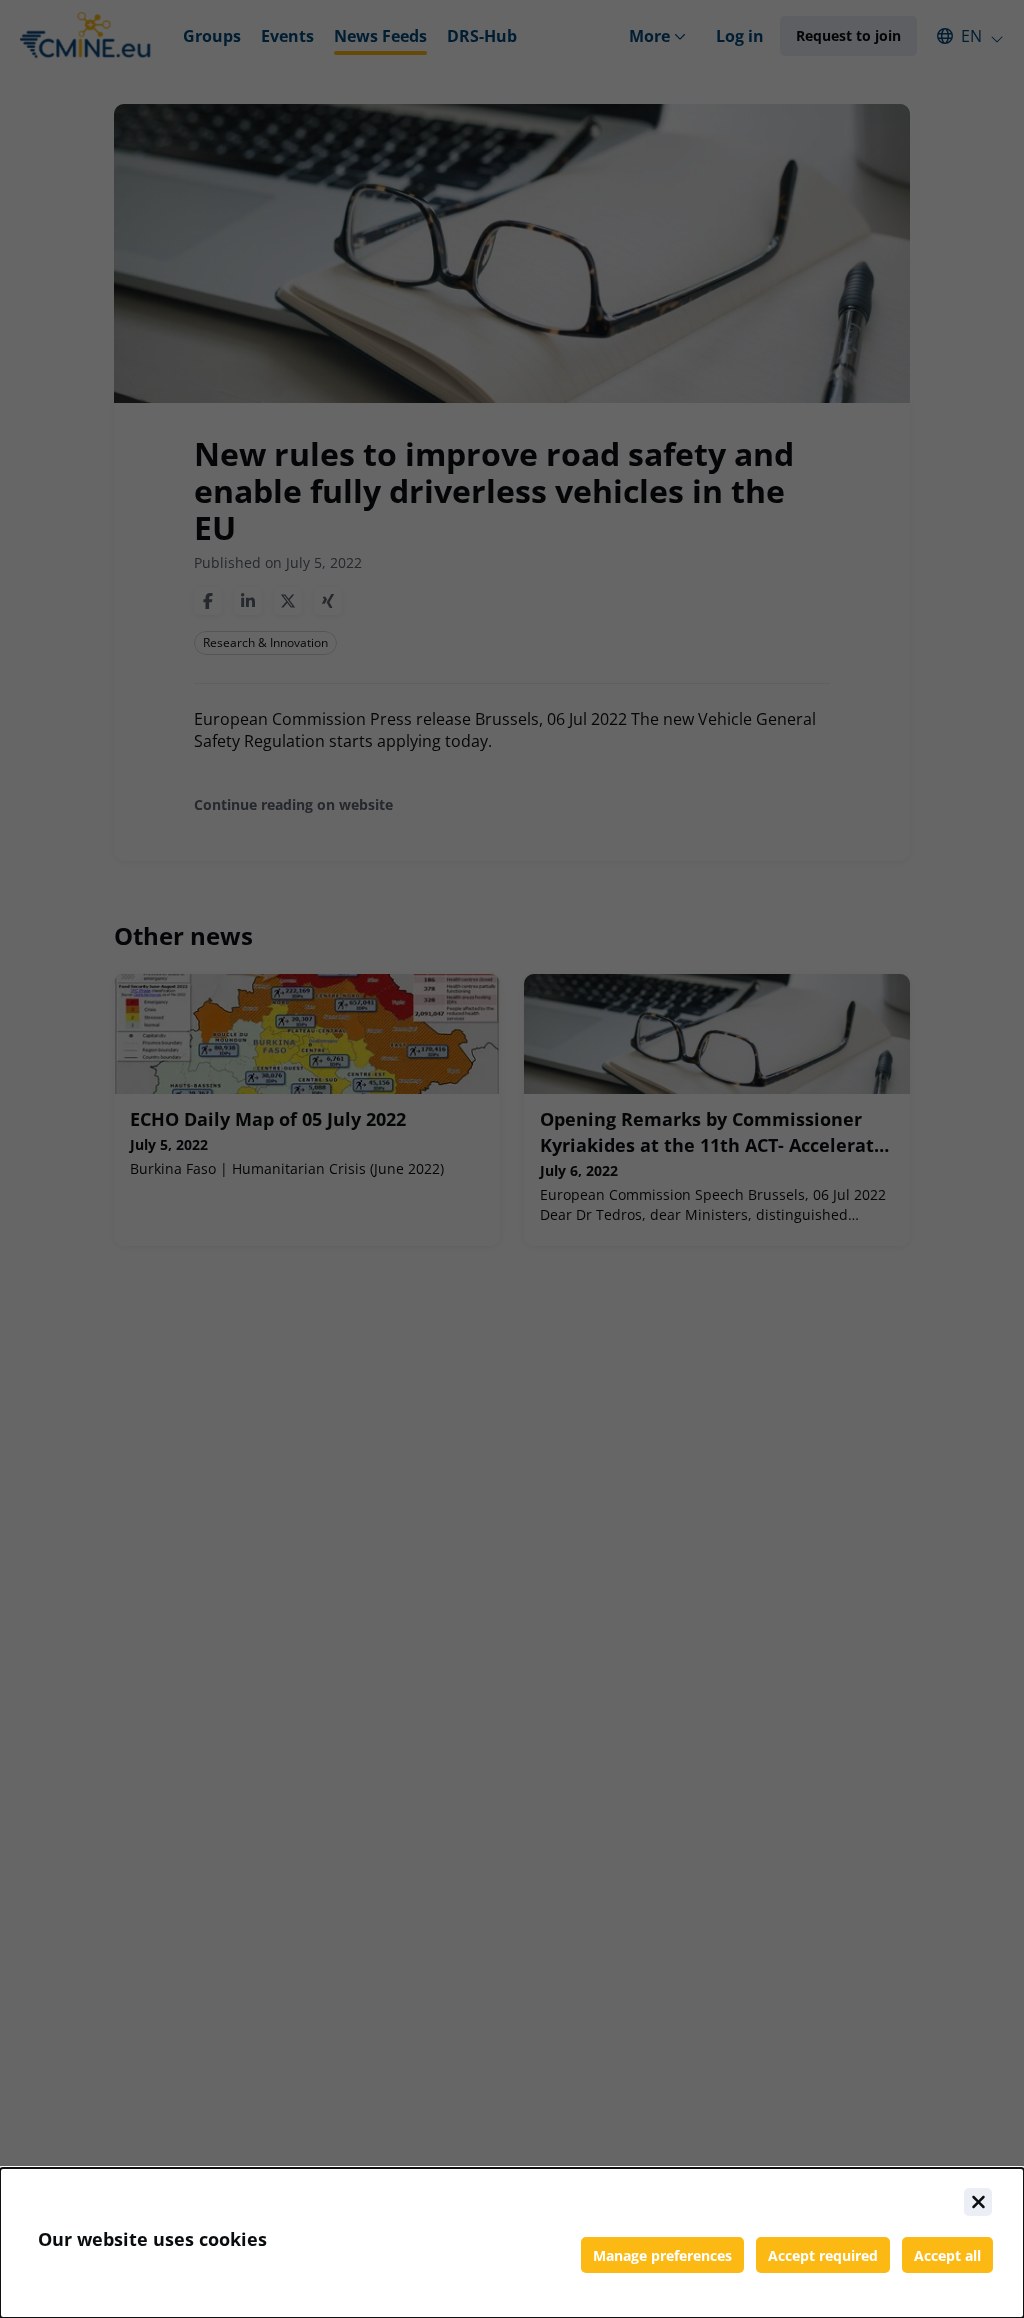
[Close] (978, 2202)
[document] (512, 2243)
